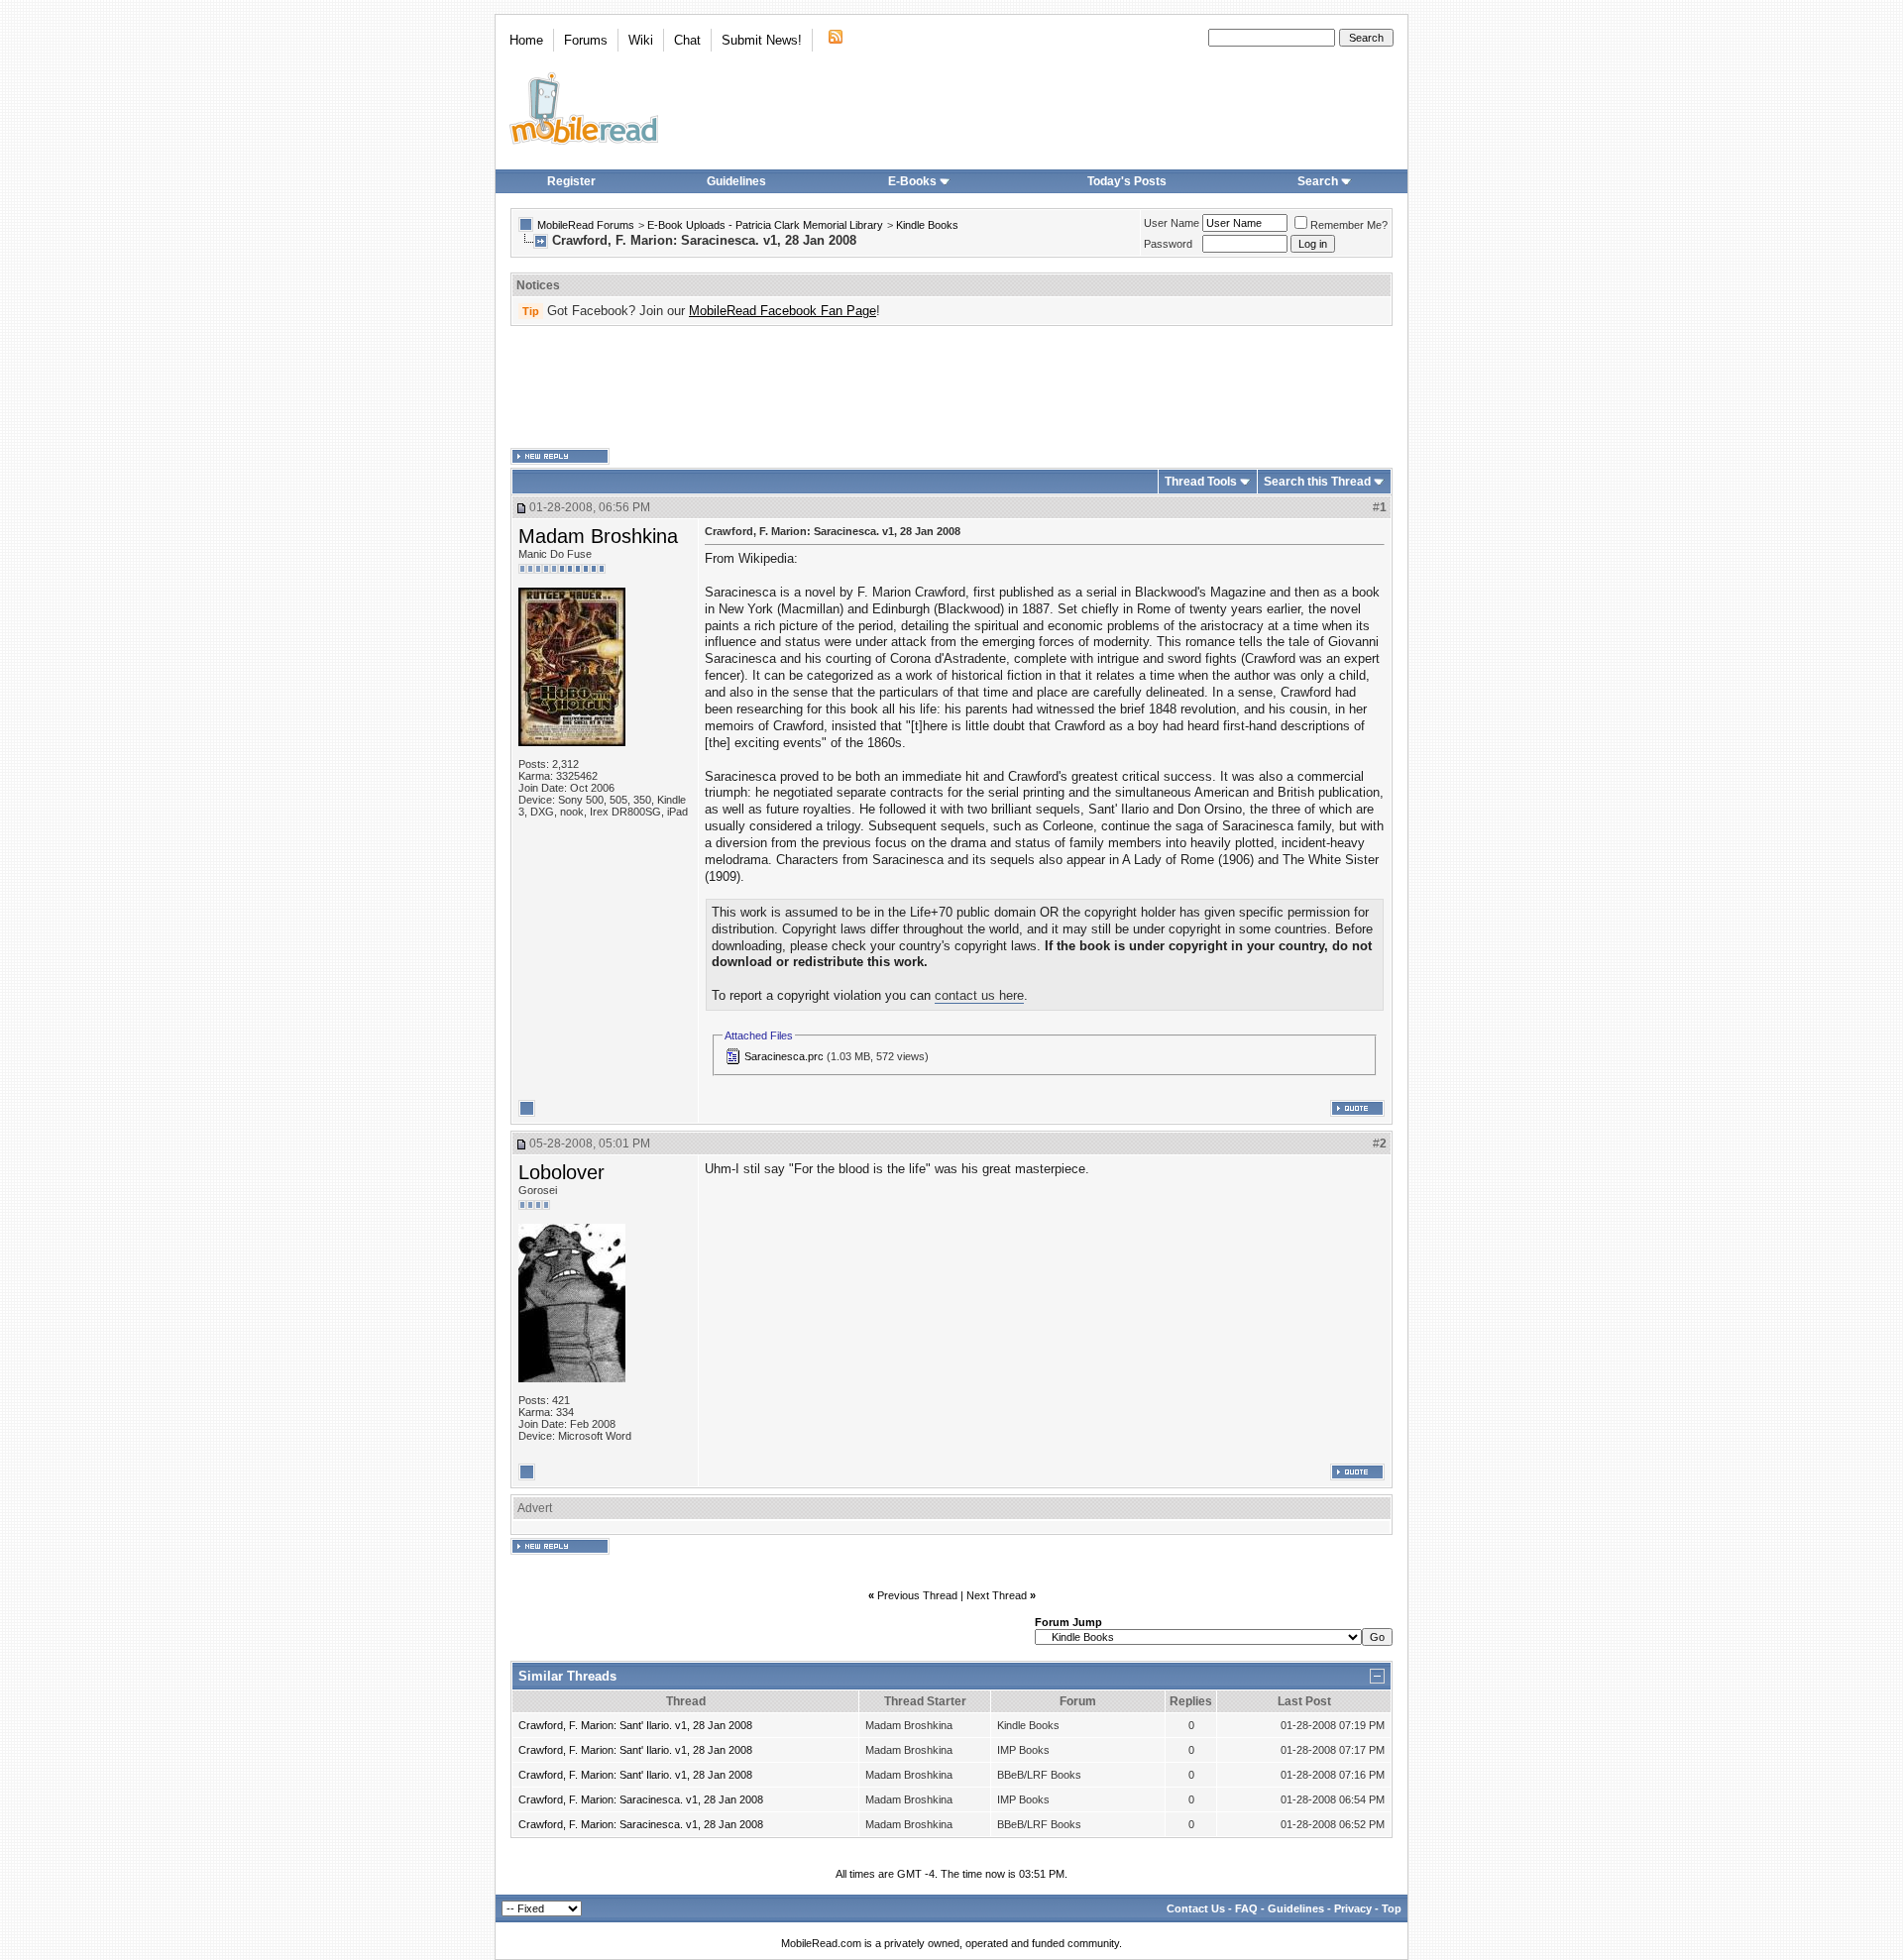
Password (1168, 244)
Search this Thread (1317, 482)
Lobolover (561, 1172)
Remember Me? (1349, 225)
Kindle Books (927, 225)
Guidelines (736, 181)
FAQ (1246, 1908)
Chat (687, 40)
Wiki (641, 40)
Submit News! (762, 40)
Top (1392, 1908)
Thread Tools (1201, 482)
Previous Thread (917, 1595)
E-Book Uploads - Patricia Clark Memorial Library (765, 225)
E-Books (912, 181)
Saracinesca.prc (784, 1056)
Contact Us (1196, 1908)
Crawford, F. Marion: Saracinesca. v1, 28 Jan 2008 (641, 1799)
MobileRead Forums (586, 225)
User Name (1172, 223)
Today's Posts (1127, 181)
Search (1318, 181)
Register (571, 181)
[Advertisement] (951, 387)
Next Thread (997, 1595)
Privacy (1353, 1908)
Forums (586, 40)
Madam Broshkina (598, 536)
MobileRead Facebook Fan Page (783, 311)
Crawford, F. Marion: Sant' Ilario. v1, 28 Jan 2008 (635, 1725)
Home (526, 40)
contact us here (979, 995)
